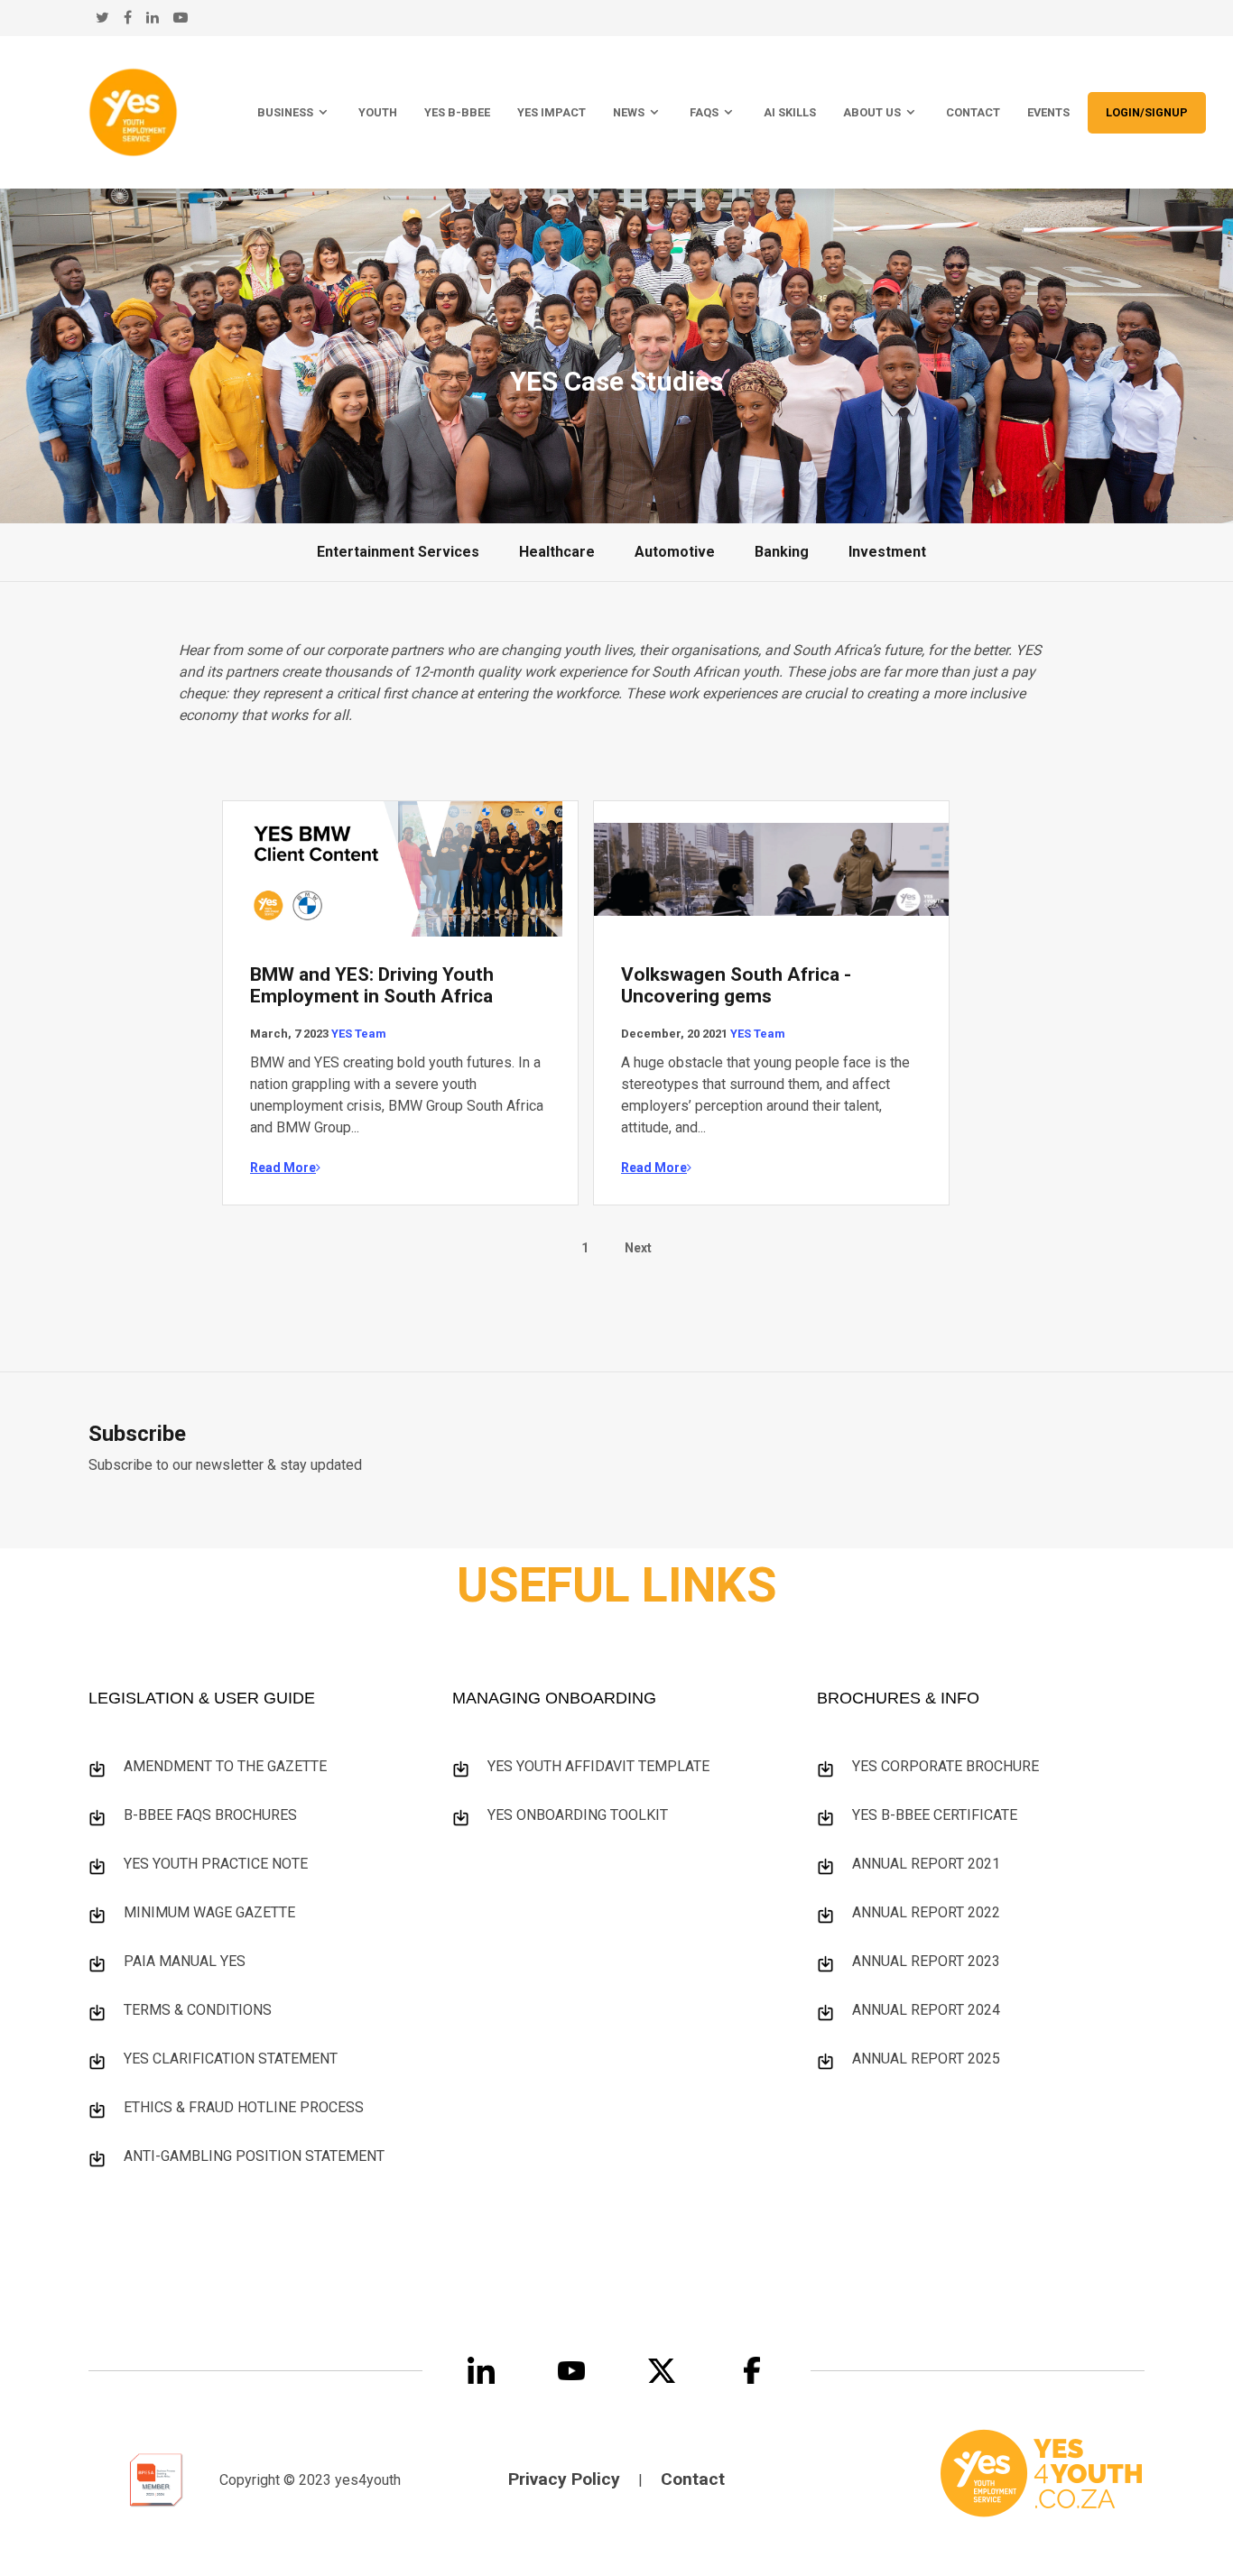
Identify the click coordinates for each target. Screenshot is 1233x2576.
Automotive (675, 552)
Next (638, 1248)
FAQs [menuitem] (704, 112)
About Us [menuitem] (872, 112)
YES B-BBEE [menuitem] (457, 112)
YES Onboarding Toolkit (578, 1815)
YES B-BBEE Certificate (935, 1815)
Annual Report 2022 (926, 1912)
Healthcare (557, 552)
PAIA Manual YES (185, 1961)
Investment (887, 552)
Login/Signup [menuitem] (1147, 112)
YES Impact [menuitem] (552, 112)
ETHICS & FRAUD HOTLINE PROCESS (244, 2107)
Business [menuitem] (285, 112)
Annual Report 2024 (926, 2010)
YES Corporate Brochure (946, 1766)
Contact (693, 2479)
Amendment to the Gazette (225, 1766)
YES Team (359, 1034)
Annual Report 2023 (926, 1961)
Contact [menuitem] (973, 112)
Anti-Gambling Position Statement (254, 2156)
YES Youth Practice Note (216, 1864)
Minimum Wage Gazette (209, 1912)
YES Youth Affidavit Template (598, 1766)
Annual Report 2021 (926, 1864)
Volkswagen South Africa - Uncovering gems (736, 985)
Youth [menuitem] (378, 112)
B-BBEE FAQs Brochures (210, 1815)
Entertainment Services (398, 552)
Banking (782, 552)
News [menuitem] (629, 112)
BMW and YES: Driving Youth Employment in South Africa (372, 985)
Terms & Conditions (198, 2010)
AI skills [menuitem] (790, 112)
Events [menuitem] (1048, 112)
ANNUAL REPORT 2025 (926, 2059)
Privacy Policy (564, 2479)
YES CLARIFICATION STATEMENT (231, 2059)
